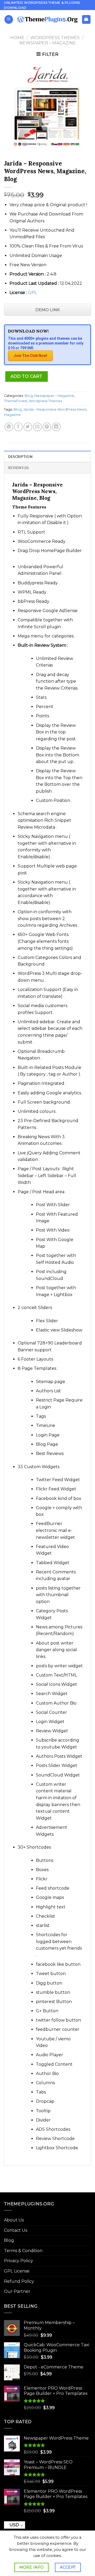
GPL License (17, 2271)
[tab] (47, 456)
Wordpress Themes (55, 38)
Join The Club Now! (30, 356)
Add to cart (26, 376)
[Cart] (86, 19)
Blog (29, 396)
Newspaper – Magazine (48, 43)
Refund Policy (19, 2281)
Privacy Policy (18, 2261)
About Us (14, 2220)
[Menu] (9, 19)
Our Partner (17, 2291)
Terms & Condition (23, 2251)
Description (20, 457)
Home (17, 38)
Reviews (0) (18, 468)
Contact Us (16, 2230)
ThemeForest (16, 401)
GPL (32, 293)
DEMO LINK (48, 310)
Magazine (12, 415)
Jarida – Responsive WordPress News (55, 409)
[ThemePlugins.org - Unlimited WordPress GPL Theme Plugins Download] (47, 19)
